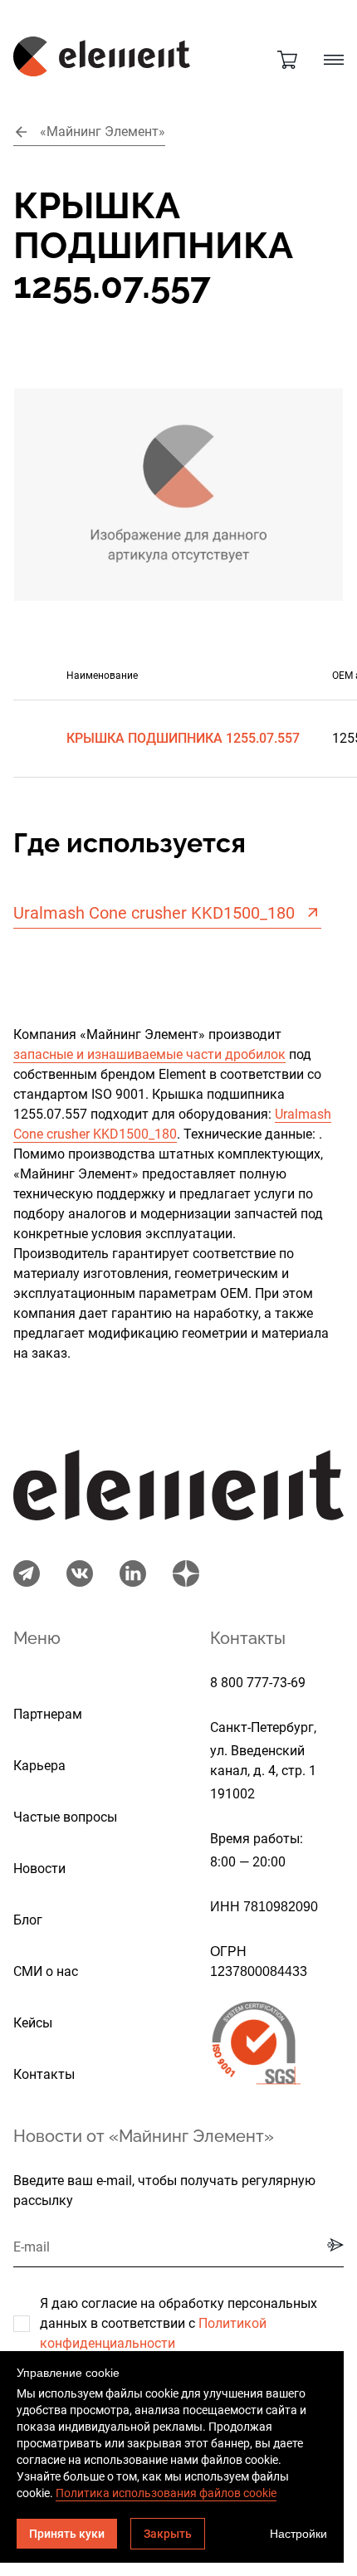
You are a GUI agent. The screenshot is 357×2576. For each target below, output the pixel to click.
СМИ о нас (46, 1971)
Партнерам (48, 1714)
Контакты (44, 2074)
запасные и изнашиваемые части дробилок (149, 1054)
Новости (39, 1869)
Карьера (39, 1766)
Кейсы (33, 2023)
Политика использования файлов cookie (166, 2493)
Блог (28, 1920)
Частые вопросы (65, 1817)
